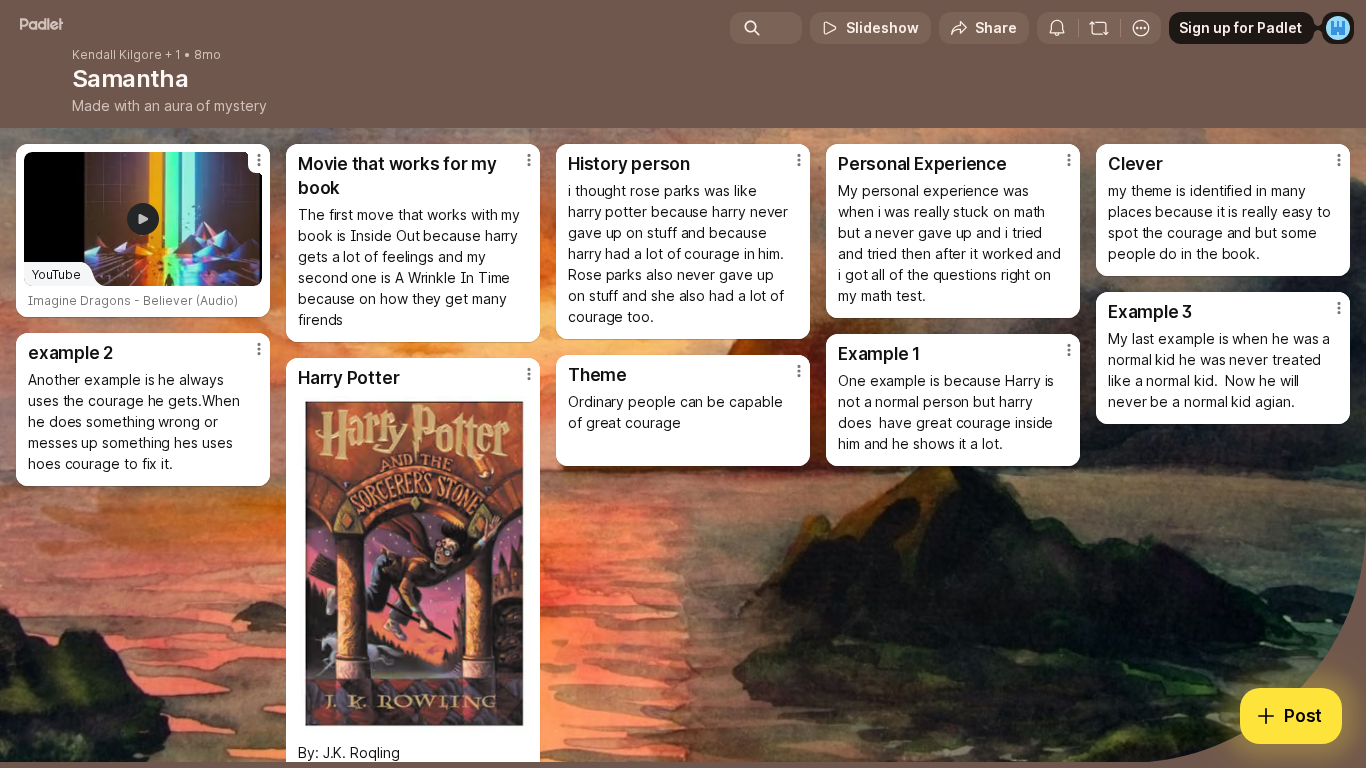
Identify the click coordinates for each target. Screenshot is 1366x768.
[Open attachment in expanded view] (413, 565)
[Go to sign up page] (1338, 28)
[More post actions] (259, 160)
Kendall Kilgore (117, 55)
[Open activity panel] (1057, 28)
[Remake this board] (1099, 28)
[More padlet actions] (1141, 28)
